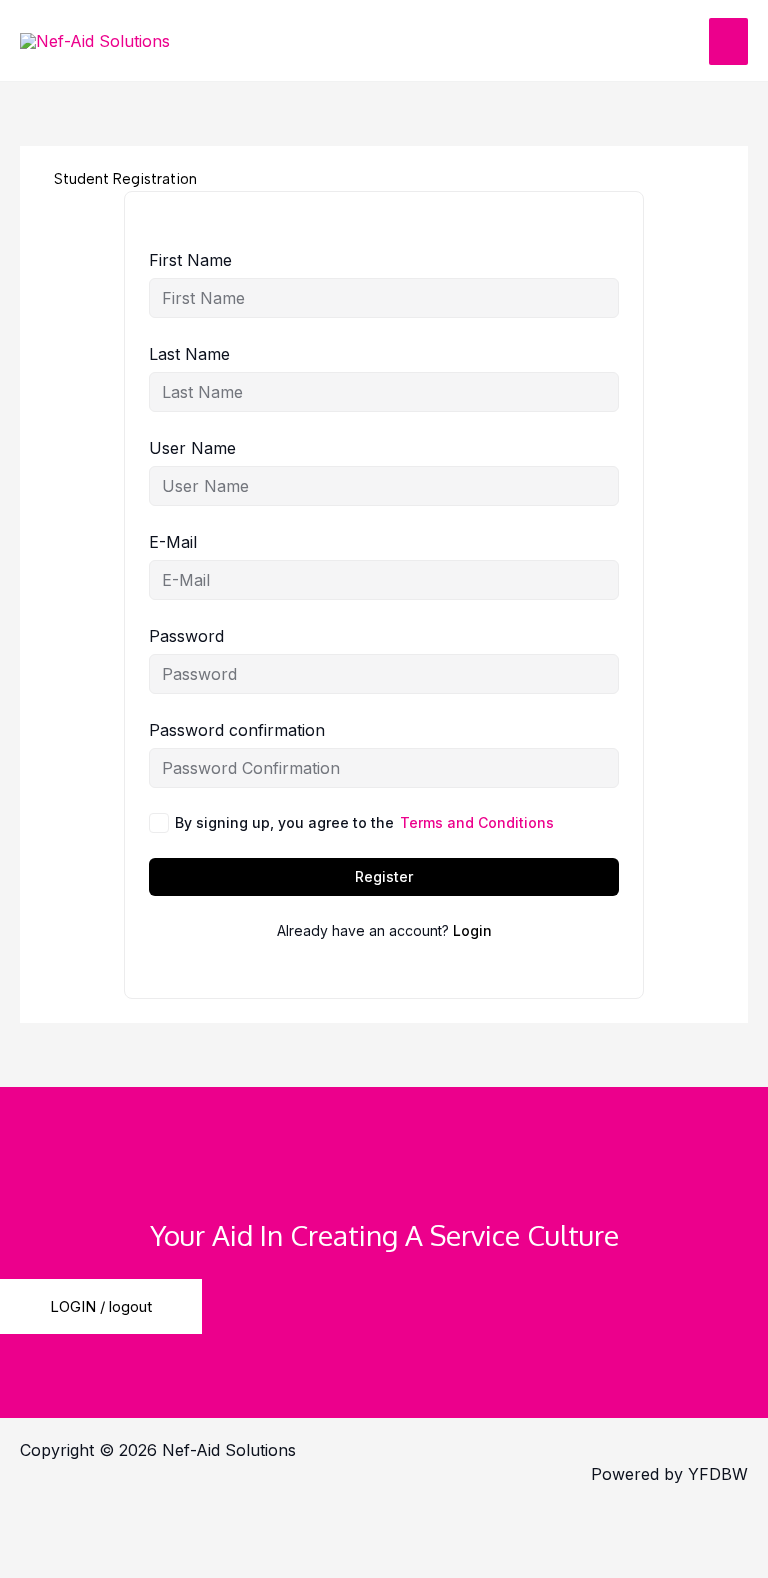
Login (472, 930)
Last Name (189, 354)
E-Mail (173, 542)
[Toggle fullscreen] (155, 1524)
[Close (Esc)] (365, 1524)
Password (186, 636)
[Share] (260, 1524)
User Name (192, 448)
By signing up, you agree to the (364, 822)
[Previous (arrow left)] (50, 1560)
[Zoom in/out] (50, 1524)
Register (384, 876)
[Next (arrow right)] (155, 1560)
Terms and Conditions (477, 822)
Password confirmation (237, 730)
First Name (190, 260)
